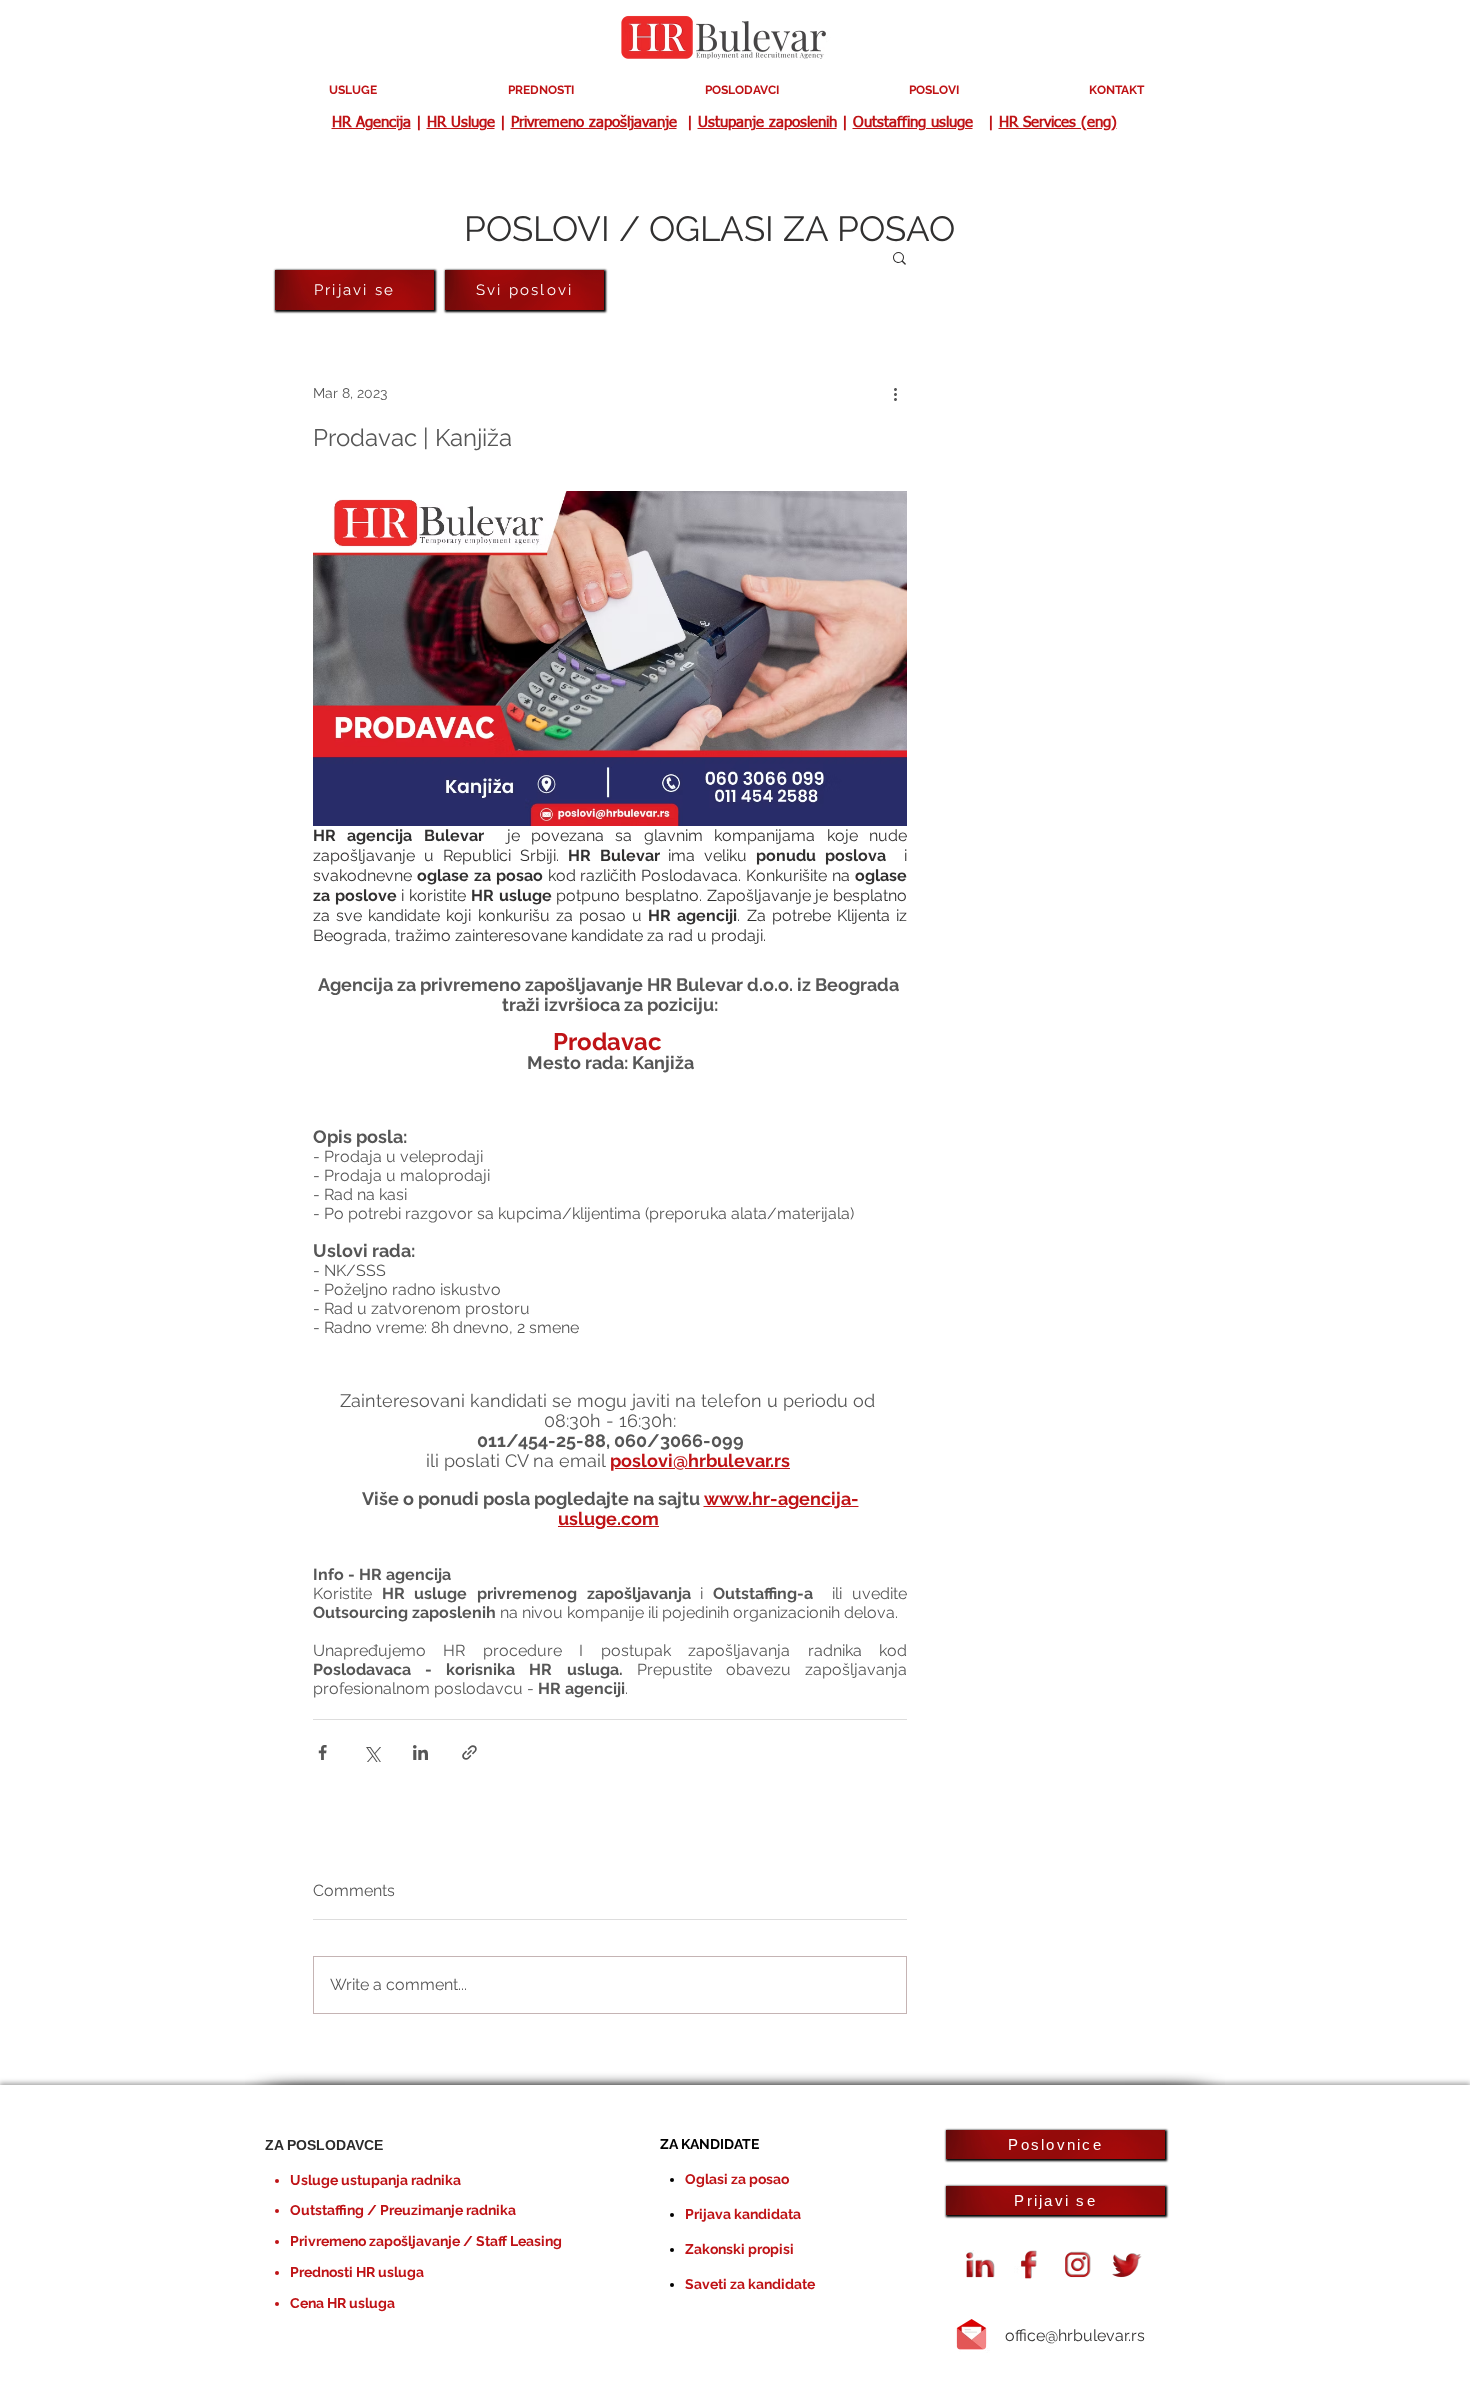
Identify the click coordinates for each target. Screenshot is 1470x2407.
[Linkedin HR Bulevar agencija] (980, 2265)
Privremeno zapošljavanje (594, 122)
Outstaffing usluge (913, 122)
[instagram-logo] (1078, 2265)
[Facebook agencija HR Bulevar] (1029, 2265)
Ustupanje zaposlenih (767, 122)
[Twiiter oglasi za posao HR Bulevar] (1127, 2265)
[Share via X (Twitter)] (371, 1752)
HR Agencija (371, 122)
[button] (899, 257)
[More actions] (895, 393)
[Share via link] (469, 1752)
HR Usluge (461, 122)
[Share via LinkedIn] (420, 1752)
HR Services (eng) (1058, 122)
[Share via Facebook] (322, 1752)
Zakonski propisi (739, 2249)
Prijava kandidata (743, 2214)
